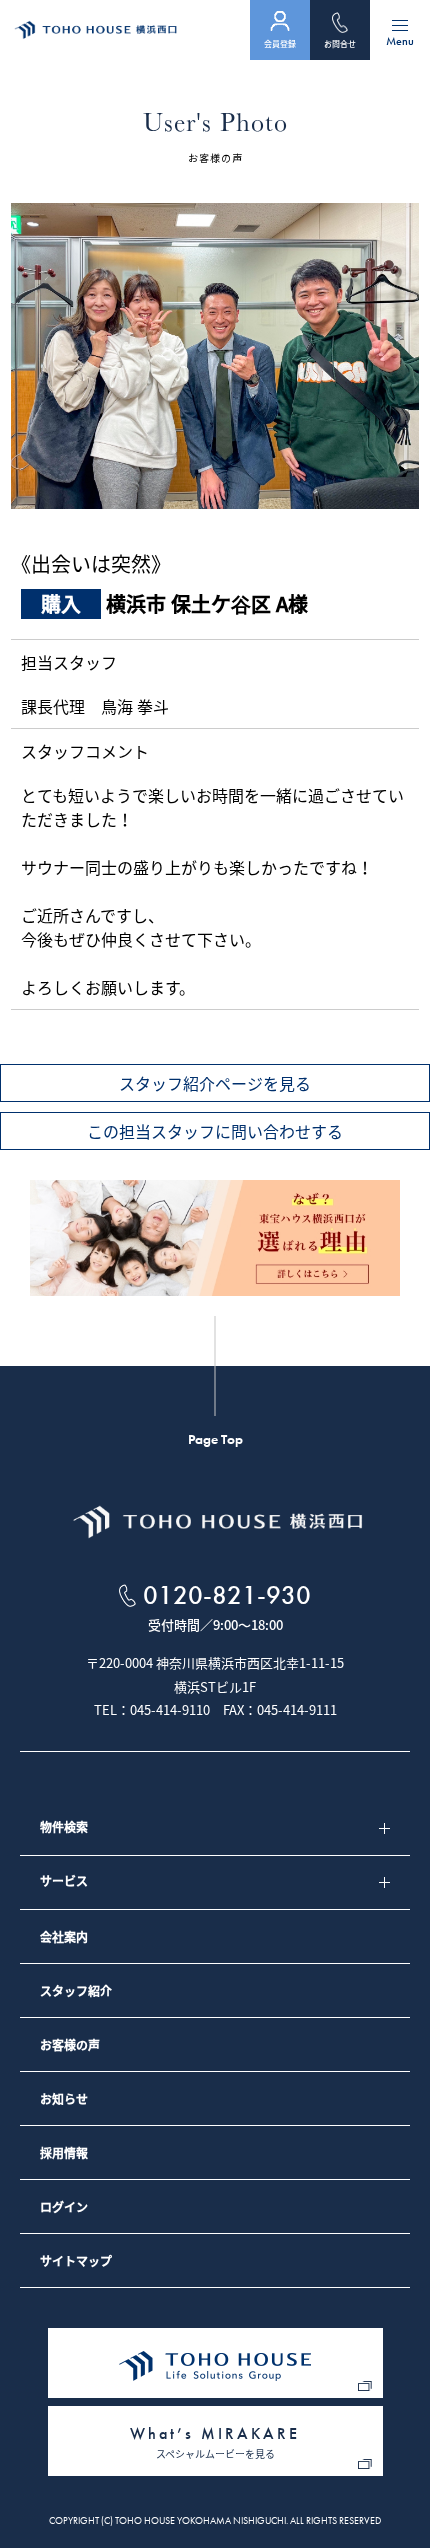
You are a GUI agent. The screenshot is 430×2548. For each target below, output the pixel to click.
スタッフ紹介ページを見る (215, 1083)
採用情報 (64, 2153)
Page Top (215, 1439)
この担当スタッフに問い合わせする (215, 1131)
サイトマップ (76, 2261)
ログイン (64, 2207)
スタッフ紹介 (76, 1991)
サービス (64, 1881)
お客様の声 (70, 2045)
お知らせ (64, 2099)
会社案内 (64, 1937)
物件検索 (64, 1827)
